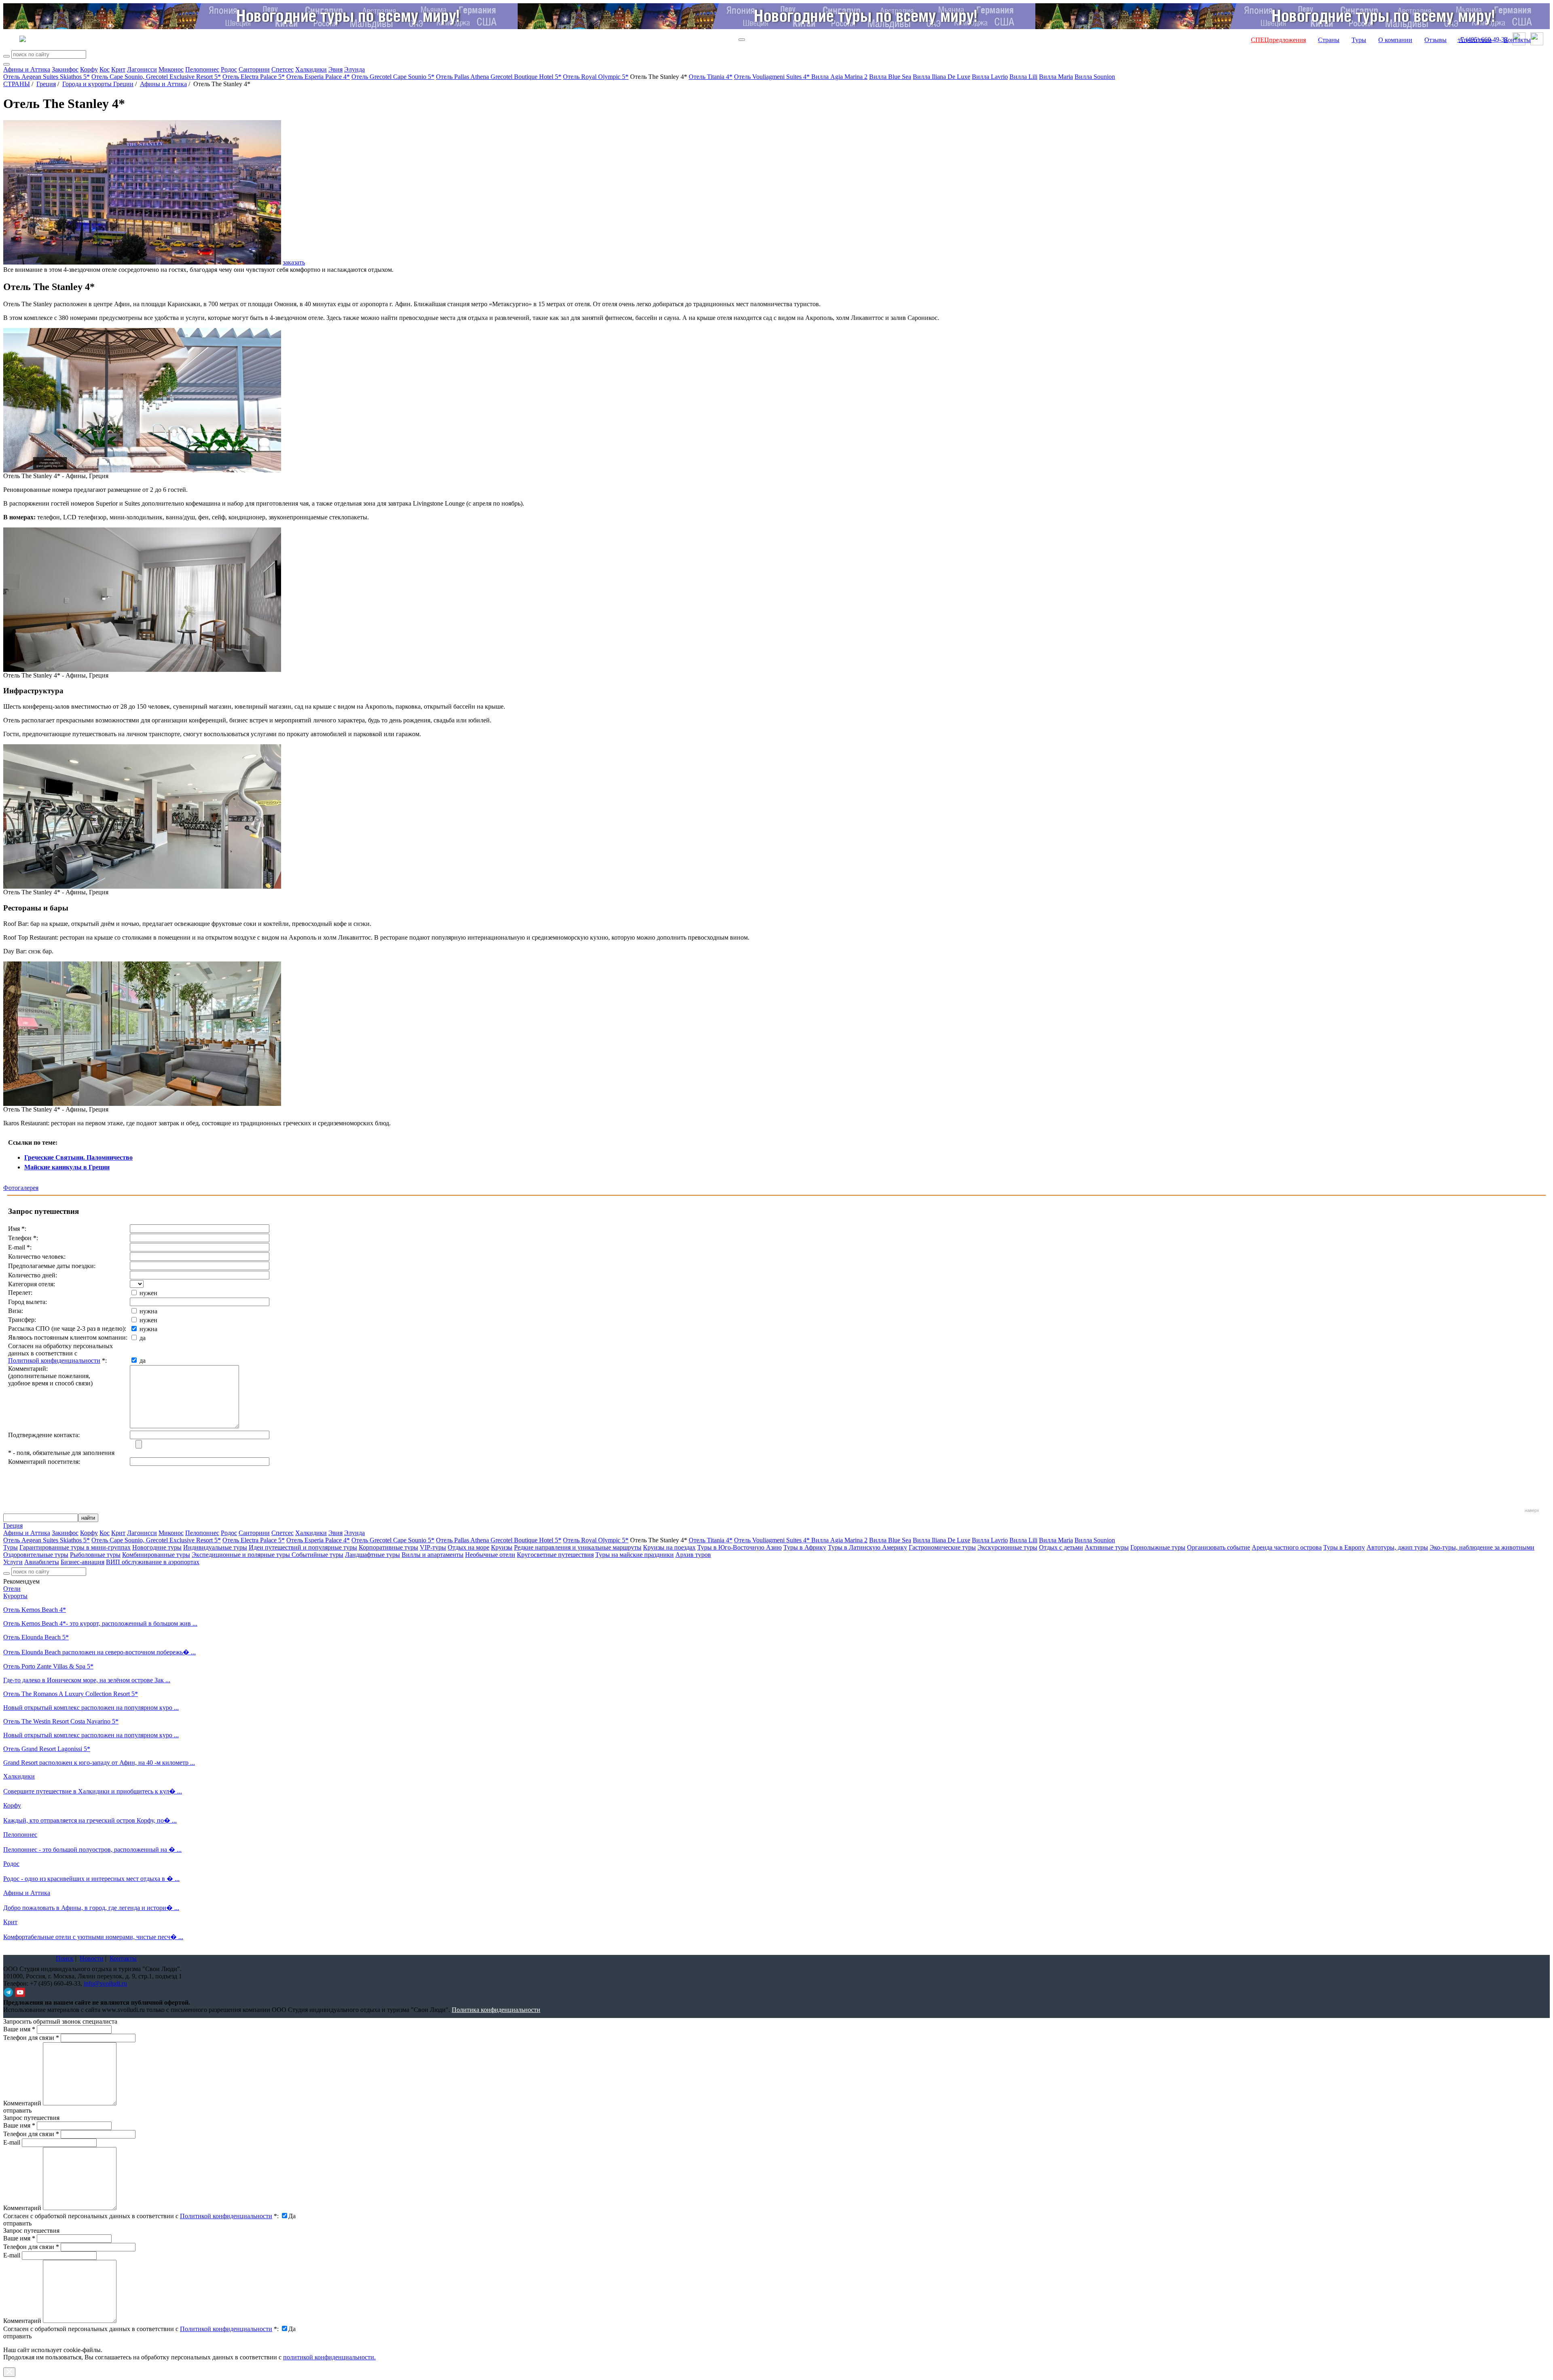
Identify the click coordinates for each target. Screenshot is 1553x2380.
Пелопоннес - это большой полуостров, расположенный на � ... (92, 1850)
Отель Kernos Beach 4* (35, 1610)
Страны (1329, 40)
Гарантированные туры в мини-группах (75, 1547)
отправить (17, 2336)
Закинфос (65, 69)
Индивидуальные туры (215, 1547)
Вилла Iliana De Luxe (942, 77)
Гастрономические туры (942, 1547)
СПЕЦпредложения (1278, 40)
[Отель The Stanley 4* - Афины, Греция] (142, 470)
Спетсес (282, 69)
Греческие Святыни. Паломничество (78, 1157)
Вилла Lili (1023, 77)
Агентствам (1475, 40)
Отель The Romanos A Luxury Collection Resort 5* (71, 1694)
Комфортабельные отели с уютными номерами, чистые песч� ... (93, 1937)
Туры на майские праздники (635, 1555)
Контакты (1517, 40)
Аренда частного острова (1287, 1547)
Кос (105, 69)
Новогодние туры (157, 1547)
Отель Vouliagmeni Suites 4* (773, 77)
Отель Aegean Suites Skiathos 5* (47, 77)
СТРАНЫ (17, 84)
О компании (1395, 40)
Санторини (254, 69)
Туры (1359, 40)
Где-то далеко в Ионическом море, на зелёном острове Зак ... (87, 1680)
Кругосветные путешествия (555, 1555)
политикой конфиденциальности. (329, 2357)
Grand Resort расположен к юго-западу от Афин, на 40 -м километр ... (99, 1763)
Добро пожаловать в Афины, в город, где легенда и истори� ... (91, 1908)
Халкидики (311, 69)
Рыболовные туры (95, 1555)
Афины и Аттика (27, 69)
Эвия (335, 69)
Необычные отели (490, 1555)
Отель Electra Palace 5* (254, 77)
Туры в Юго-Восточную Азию (739, 1547)
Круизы (502, 1547)
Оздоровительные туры (36, 1555)
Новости (92, 1958)
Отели (12, 1589)
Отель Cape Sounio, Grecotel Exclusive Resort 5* (156, 77)
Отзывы (1436, 40)
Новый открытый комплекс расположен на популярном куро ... (91, 1708)
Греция (46, 84)
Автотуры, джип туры (1397, 1547)
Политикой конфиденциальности (54, 1360)
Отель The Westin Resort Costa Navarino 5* (61, 1721)
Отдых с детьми (1061, 1547)
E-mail (12, 2142)
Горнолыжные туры (1158, 1547)
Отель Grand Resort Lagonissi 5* (47, 1749)
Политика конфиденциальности (496, 2010)
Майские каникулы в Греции (67, 1167)
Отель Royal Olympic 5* (596, 77)
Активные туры (1107, 1547)
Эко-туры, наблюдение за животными (1482, 1547)
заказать (294, 262)
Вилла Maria (1056, 77)
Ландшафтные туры (372, 1555)
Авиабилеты (42, 1562)
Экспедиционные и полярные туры (242, 1555)
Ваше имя (19, 2029)
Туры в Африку (805, 1547)
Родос (229, 69)
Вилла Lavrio (990, 77)
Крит (118, 69)
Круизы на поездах (669, 1547)
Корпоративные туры (388, 1547)
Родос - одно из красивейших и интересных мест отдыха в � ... (91, 1879)
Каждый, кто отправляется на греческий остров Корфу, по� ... (90, 1820)
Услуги (13, 1562)
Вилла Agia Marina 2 (839, 77)
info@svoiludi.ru (105, 1983)
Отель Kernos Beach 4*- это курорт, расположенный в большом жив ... (100, 1623)
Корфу (89, 69)
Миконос (171, 69)
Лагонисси (142, 69)
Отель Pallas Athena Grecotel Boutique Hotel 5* (499, 77)
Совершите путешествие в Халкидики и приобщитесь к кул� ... (93, 1791)
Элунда (354, 69)
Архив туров (693, 1555)
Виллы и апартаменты (433, 1555)
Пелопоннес (202, 69)
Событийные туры (317, 1555)
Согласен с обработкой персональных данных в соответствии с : (141, 2216)
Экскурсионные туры (1007, 1547)
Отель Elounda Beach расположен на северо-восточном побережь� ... (99, 1652)
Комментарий (22, 2103)
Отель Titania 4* (711, 77)
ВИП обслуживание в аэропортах (153, 1562)
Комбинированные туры (156, 1555)
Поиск (65, 1958)
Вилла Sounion (1095, 77)
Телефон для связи (31, 2038)
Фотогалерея (21, 1188)
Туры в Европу (1344, 1547)
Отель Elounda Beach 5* (36, 1637)
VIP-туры (433, 1547)
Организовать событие (1219, 1547)
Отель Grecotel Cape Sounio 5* (393, 77)
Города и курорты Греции (98, 84)
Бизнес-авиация (83, 1562)
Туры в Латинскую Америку (867, 1547)
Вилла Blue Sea (890, 77)
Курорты (15, 1596)
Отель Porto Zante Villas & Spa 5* (48, 1666)
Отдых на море (469, 1547)
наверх (1532, 1510)
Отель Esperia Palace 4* (318, 77)
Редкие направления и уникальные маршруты (578, 1547)
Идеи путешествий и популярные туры (303, 1547)
